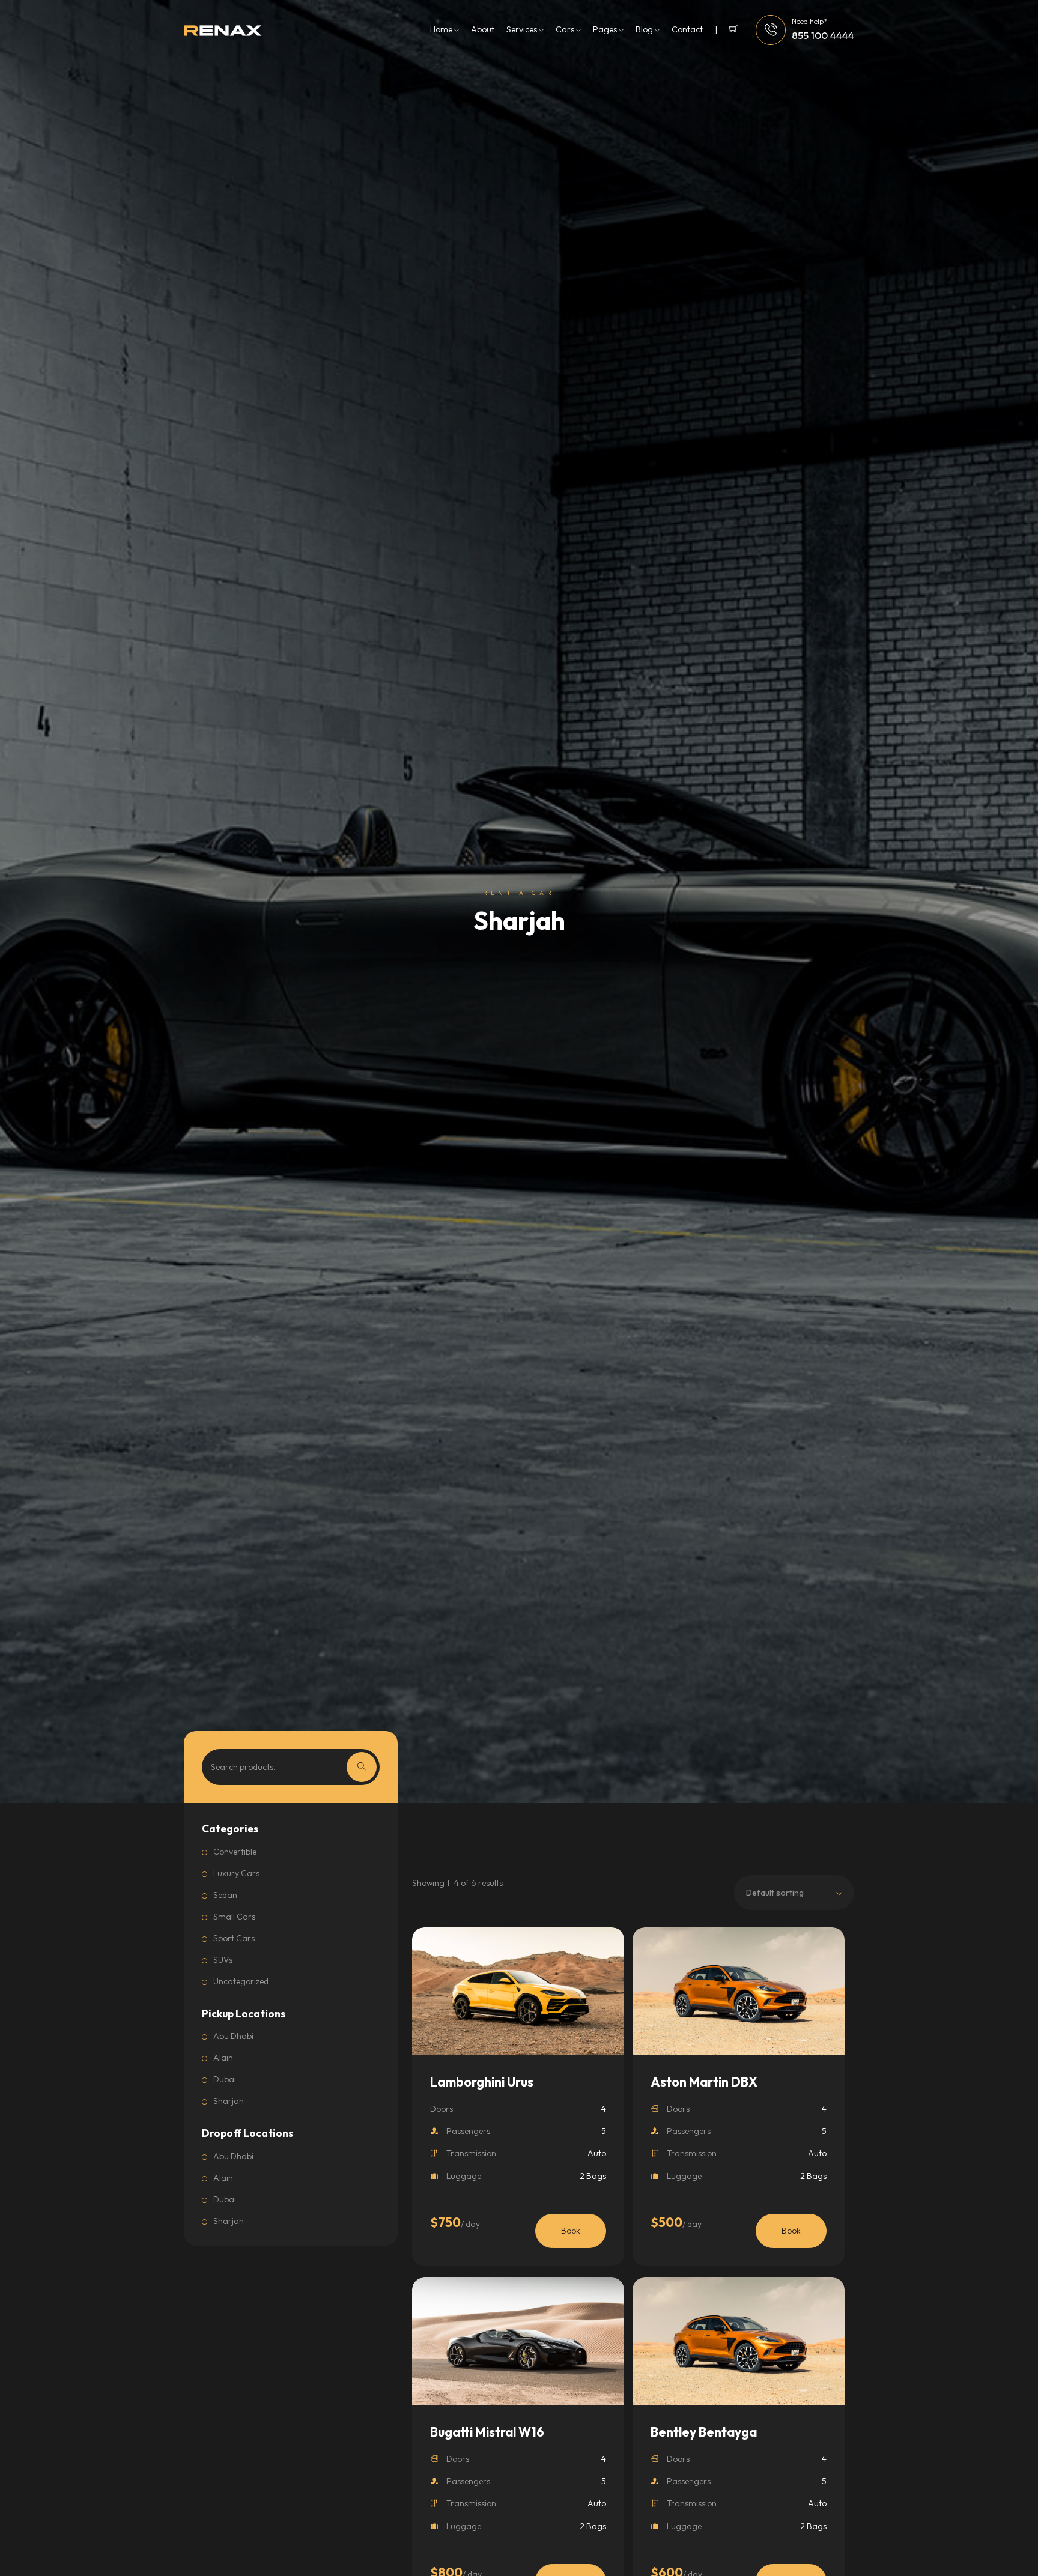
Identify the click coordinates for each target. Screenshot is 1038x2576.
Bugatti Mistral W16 (487, 2432)
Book (571, 2231)
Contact (687, 29)
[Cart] (726, 30)
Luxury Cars (236, 1873)
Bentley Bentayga (704, 2432)
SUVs (223, 1960)
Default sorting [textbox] (775, 1893)
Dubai (225, 2079)
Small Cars (234, 1917)
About (483, 29)
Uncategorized (241, 1981)
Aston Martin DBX (704, 2082)
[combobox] (794, 1893)
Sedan (225, 1895)
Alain (223, 2058)
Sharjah (229, 2101)
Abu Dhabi (233, 2036)
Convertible (235, 1852)
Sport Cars (234, 1938)
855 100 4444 (823, 35)
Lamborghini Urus (482, 2082)
